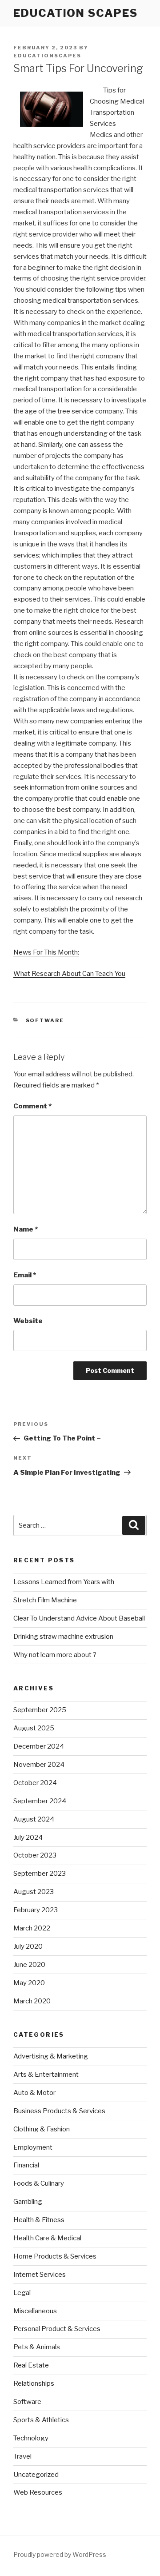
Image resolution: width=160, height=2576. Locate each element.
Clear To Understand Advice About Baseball (79, 1618)
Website (28, 1321)
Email (25, 1275)
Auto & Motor (34, 2093)
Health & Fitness (39, 2220)
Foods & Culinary (39, 2183)
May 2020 (29, 1983)
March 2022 (32, 1928)
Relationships (34, 2383)
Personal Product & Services (57, 2329)
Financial (26, 2165)
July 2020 (28, 1946)
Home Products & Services (55, 2256)
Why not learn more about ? (55, 1655)
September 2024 (40, 1801)
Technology (31, 2438)
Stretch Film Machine (45, 1600)
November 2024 (39, 1765)
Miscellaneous (35, 2311)
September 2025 (40, 1710)
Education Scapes (76, 13)
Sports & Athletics (41, 2420)
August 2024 (34, 1819)
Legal (22, 2293)
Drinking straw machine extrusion (63, 1637)
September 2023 (40, 1874)
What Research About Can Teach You (69, 974)
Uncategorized (36, 2475)
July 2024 (28, 1838)
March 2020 (32, 2001)
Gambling (28, 2202)
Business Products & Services (59, 2111)
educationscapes (47, 56)
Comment (32, 1106)
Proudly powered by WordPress (60, 2554)
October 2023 (35, 1855)
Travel (22, 2456)
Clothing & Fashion (42, 2129)
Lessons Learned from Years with (64, 1582)
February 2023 (36, 1910)
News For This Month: (46, 952)
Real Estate (31, 2365)
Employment (33, 2147)
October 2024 (35, 1783)
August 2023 (34, 1892)
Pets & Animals (37, 2347)
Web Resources (38, 2492)
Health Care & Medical (47, 2238)
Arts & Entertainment (46, 2074)
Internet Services (40, 2275)
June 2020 (29, 1965)
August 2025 (34, 1728)
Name (26, 1229)
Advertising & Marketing (51, 2056)
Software (45, 1020)
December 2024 (39, 1746)
